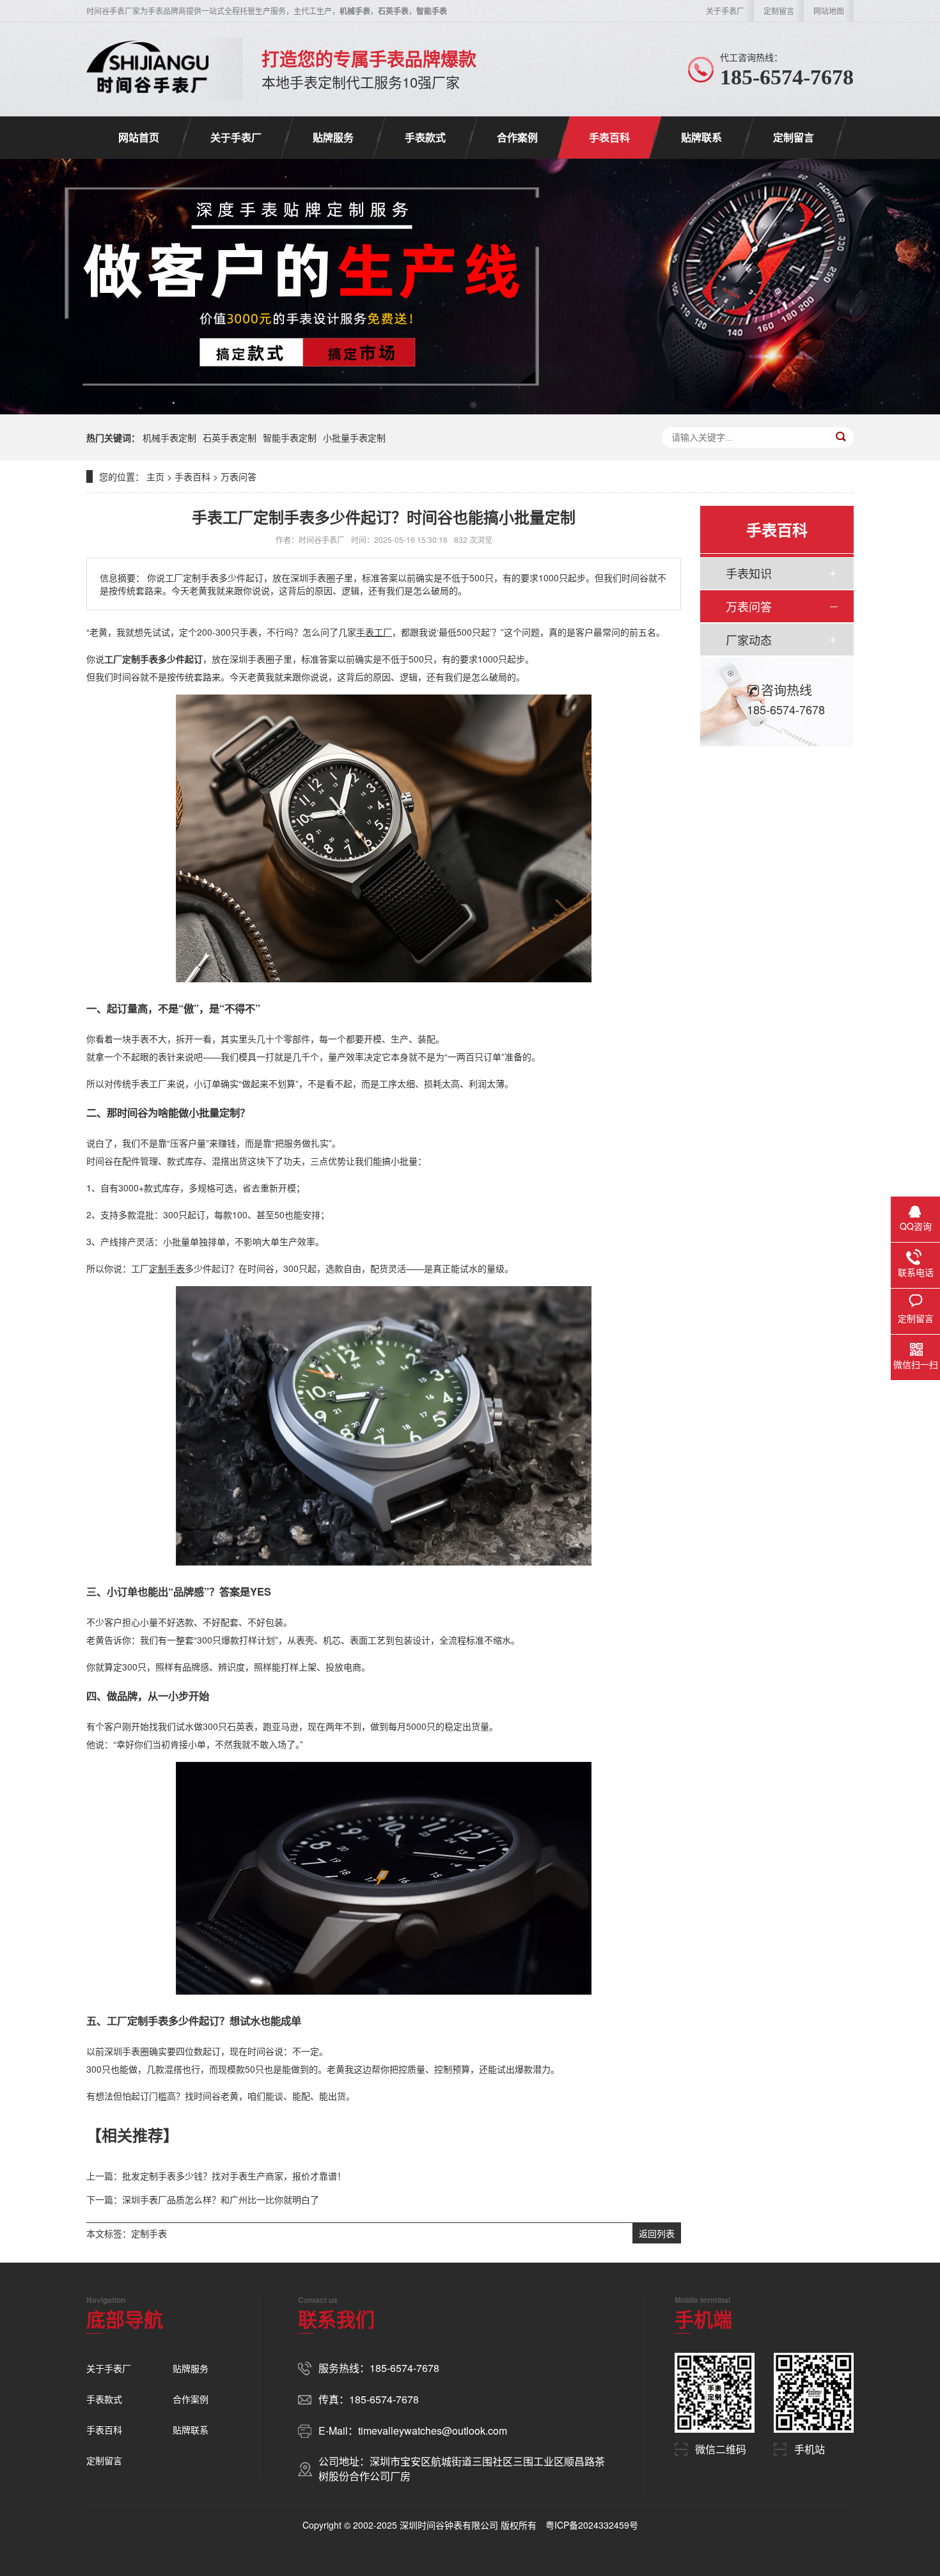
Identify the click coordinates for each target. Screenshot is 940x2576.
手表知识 (749, 573)
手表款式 (425, 137)
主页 (155, 476)
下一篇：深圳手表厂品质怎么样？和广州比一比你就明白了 (203, 2199)
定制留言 (779, 11)
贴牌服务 (333, 137)
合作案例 (517, 137)
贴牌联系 (701, 137)
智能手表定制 (290, 437)
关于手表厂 (725, 11)
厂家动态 (749, 640)
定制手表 (149, 2233)
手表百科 (609, 137)
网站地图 (829, 11)
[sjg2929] (148, 69)
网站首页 (139, 137)
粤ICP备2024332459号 (592, 2525)
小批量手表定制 (354, 437)
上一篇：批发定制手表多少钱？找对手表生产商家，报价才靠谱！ (216, 2176)
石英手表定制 (230, 437)
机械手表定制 (169, 437)
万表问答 (239, 476)
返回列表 (657, 2233)
